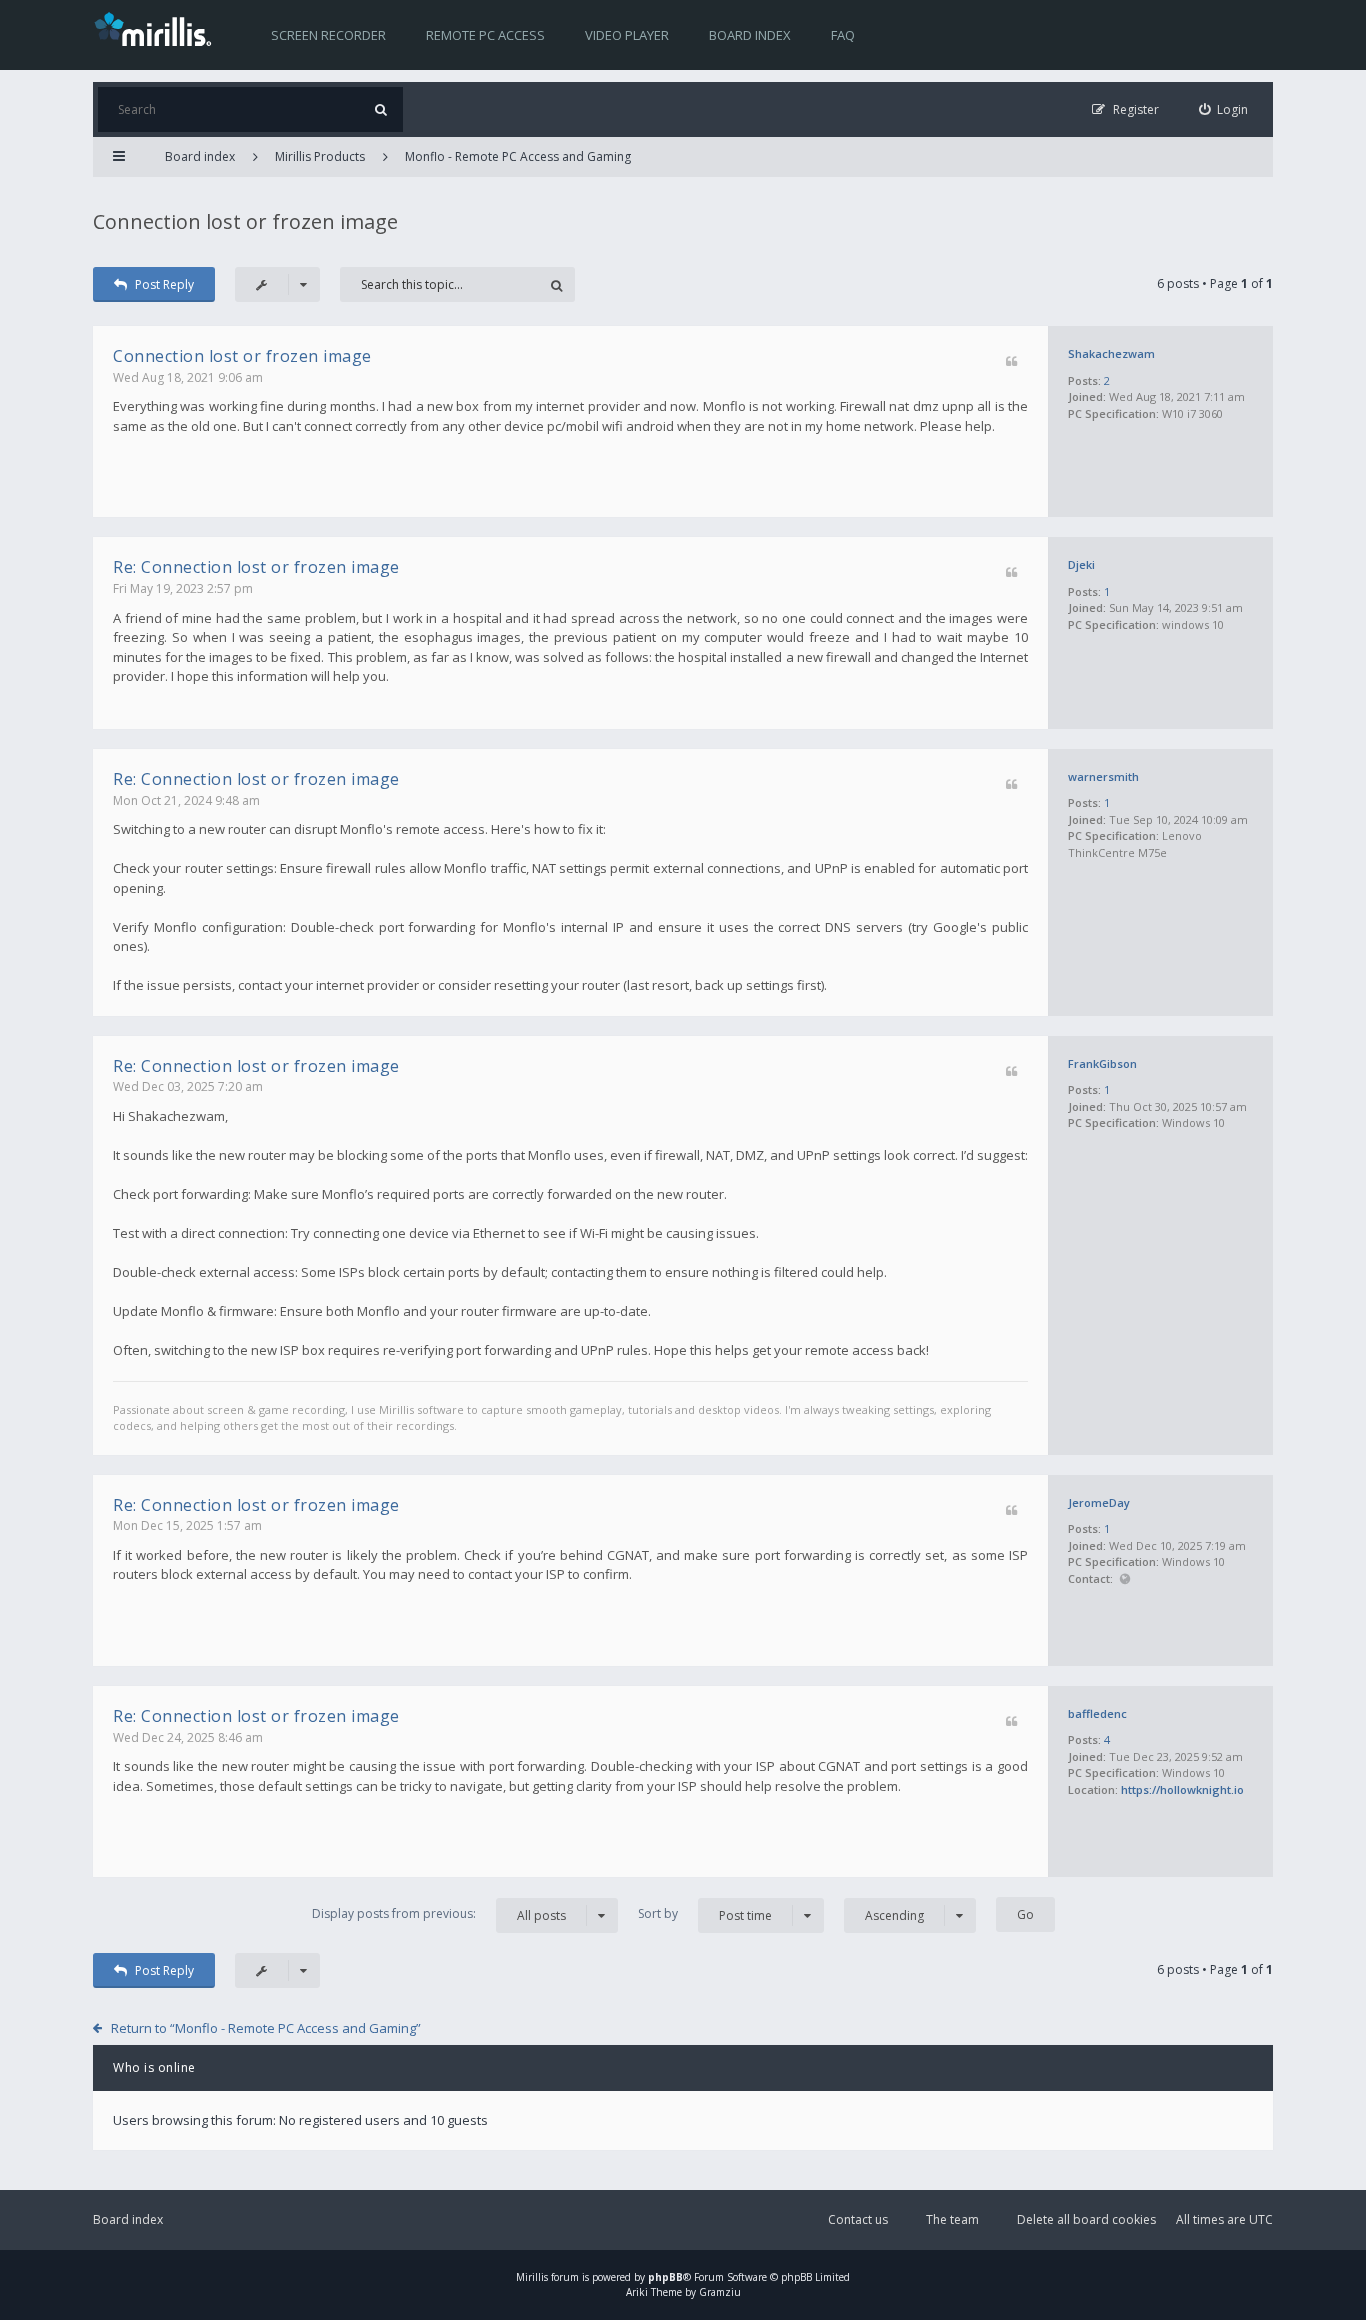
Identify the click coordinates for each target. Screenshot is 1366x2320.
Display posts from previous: (439, 1914)
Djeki (1081, 564)
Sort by (705, 1914)
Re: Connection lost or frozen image (256, 567)
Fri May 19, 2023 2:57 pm (183, 588)
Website (1124, 1579)
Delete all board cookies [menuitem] (1086, 2219)
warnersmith (1103, 776)
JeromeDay (1099, 1502)
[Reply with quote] (1011, 362)
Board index (750, 35)
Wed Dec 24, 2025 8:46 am (188, 1737)
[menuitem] (1224, 109)
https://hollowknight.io (1182, 1789)
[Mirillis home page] (157, 28)
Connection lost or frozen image (245, 221)
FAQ (843, 35)
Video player (627, 35)
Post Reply (164, 284)
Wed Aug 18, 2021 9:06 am (188, 377)
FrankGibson (1102, 1063)
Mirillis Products (320, 156)
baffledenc (1097, 1713)
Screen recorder (328, 35)
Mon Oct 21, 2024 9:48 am (186, 800)
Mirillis (532, 2277)
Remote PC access (485, 35)
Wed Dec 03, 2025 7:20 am (188, 1086)
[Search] (380, 109)
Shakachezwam (1111, 353)
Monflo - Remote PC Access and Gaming (518, 156)
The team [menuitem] (952, 2219)
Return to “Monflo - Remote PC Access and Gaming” (266, 2028)
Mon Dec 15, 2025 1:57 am (187, 1525)
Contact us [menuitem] (858, 2219)
